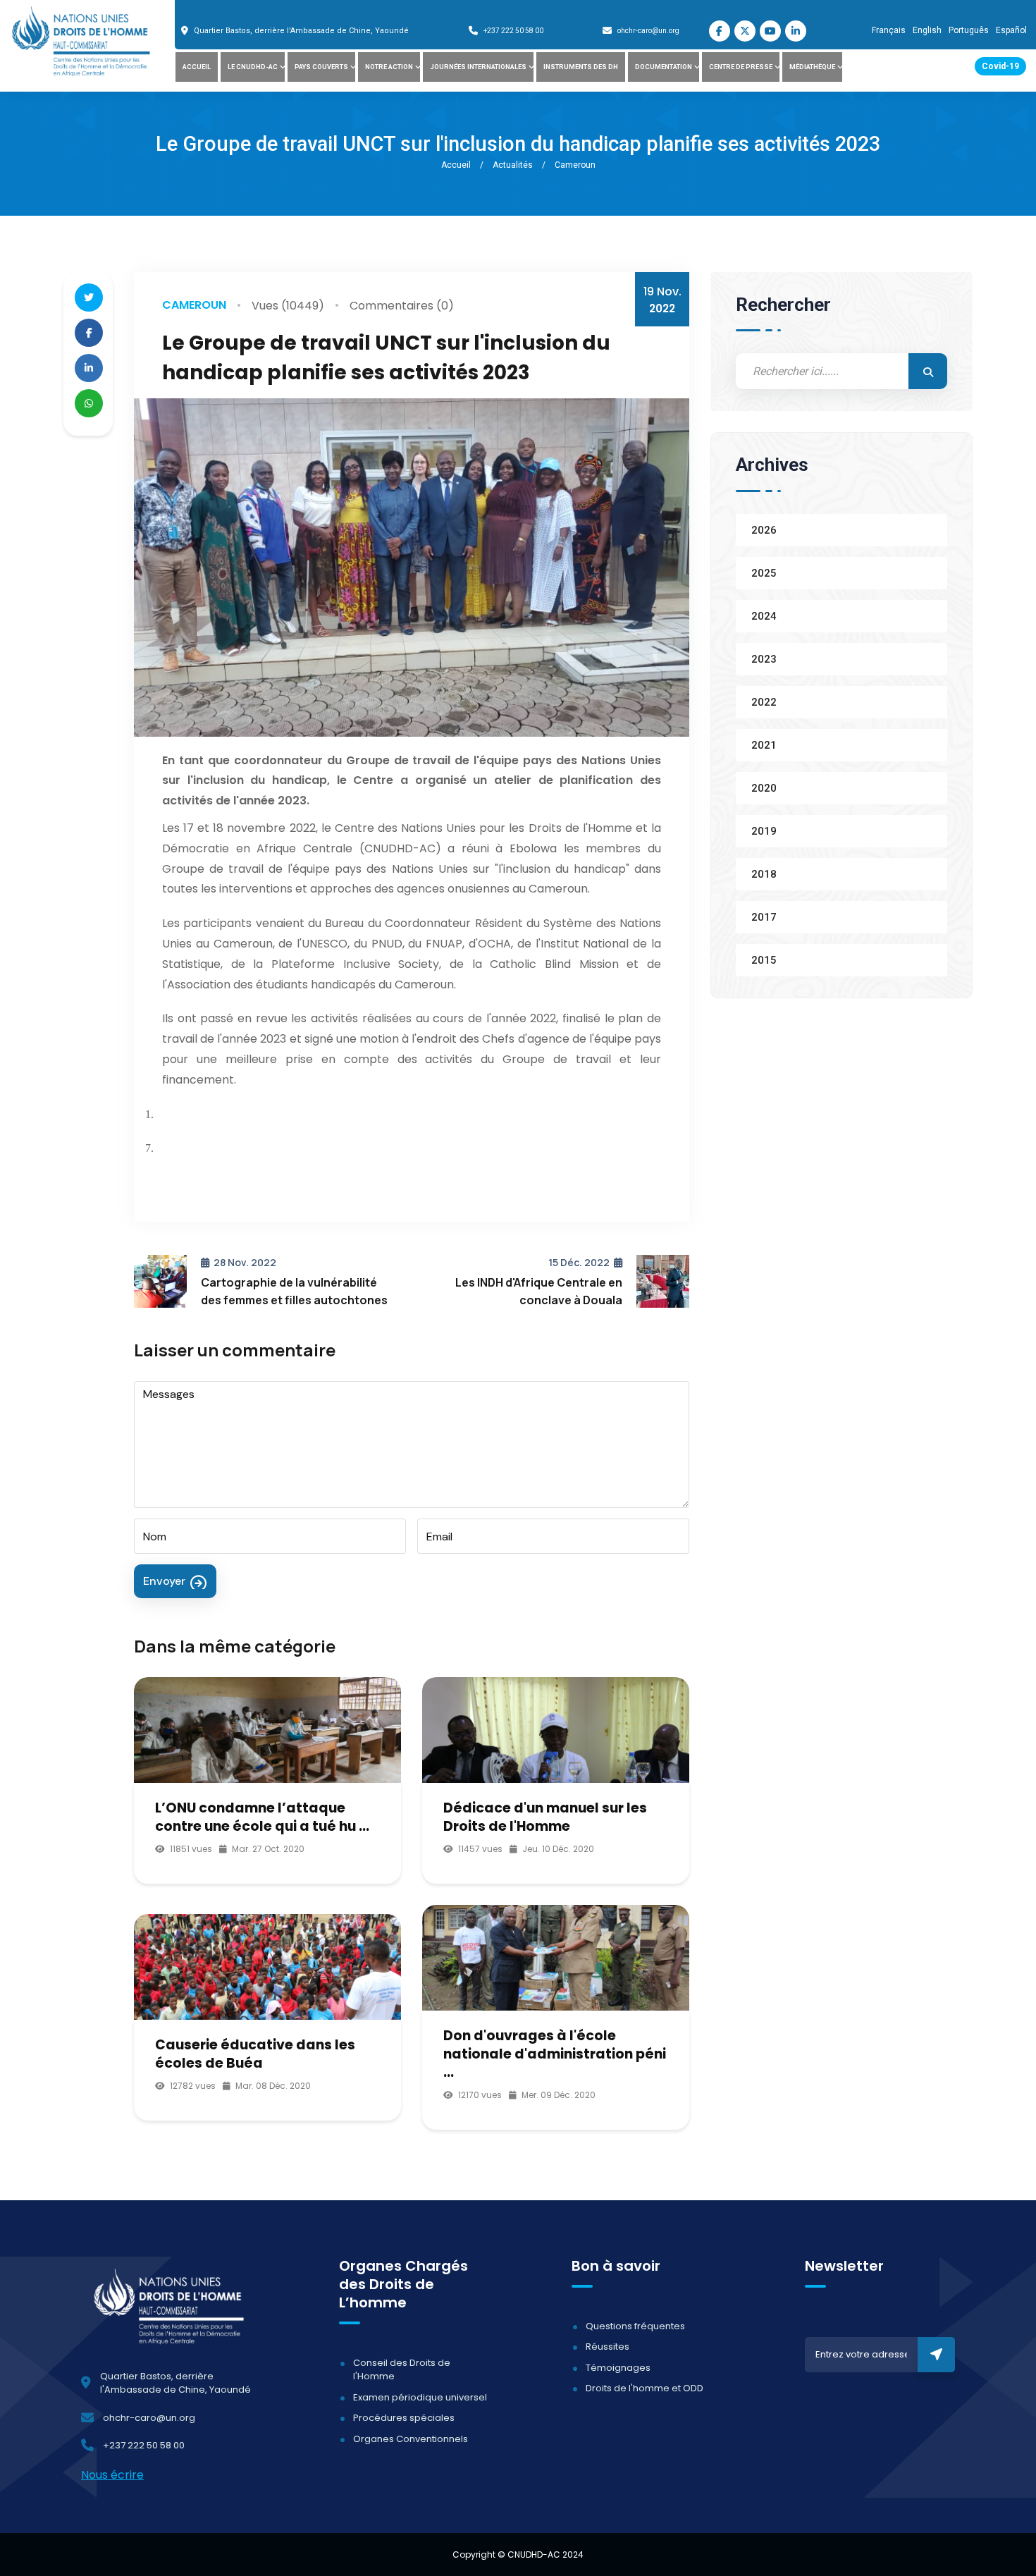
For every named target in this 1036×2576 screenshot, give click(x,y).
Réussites (608, 2347)
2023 (764, 658)
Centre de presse (741, 67)
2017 (764, 916)
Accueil (197, 67)
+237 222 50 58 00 (513, 31)
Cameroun (194, 305)
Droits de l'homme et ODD (645, 2388)
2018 (764, 873)
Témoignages (618, 2368)
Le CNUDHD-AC (253, 67)
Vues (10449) (288, 306)
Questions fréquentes (635, 2326)
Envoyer (164, 1581)
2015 (764, 959)
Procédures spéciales (404, 2418)
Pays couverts (321, 67)
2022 (764, 701)
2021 (764, 744)
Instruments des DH (581, 67)
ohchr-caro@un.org (648, 31)
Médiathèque (812, 67)
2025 (764, 572)
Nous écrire (112, 2475)
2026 (764, 529)
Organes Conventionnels (411, 2439)
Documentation (664, 67)
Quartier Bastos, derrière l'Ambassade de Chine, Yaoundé (301, 31)
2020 (764, 787)
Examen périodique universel (420, 2397)
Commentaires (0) (402, 306)
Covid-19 (1000, 66)
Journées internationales (478, 67)
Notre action (389, 67)
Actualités (513, 165)
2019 (764, 830)
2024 (764, 615)
